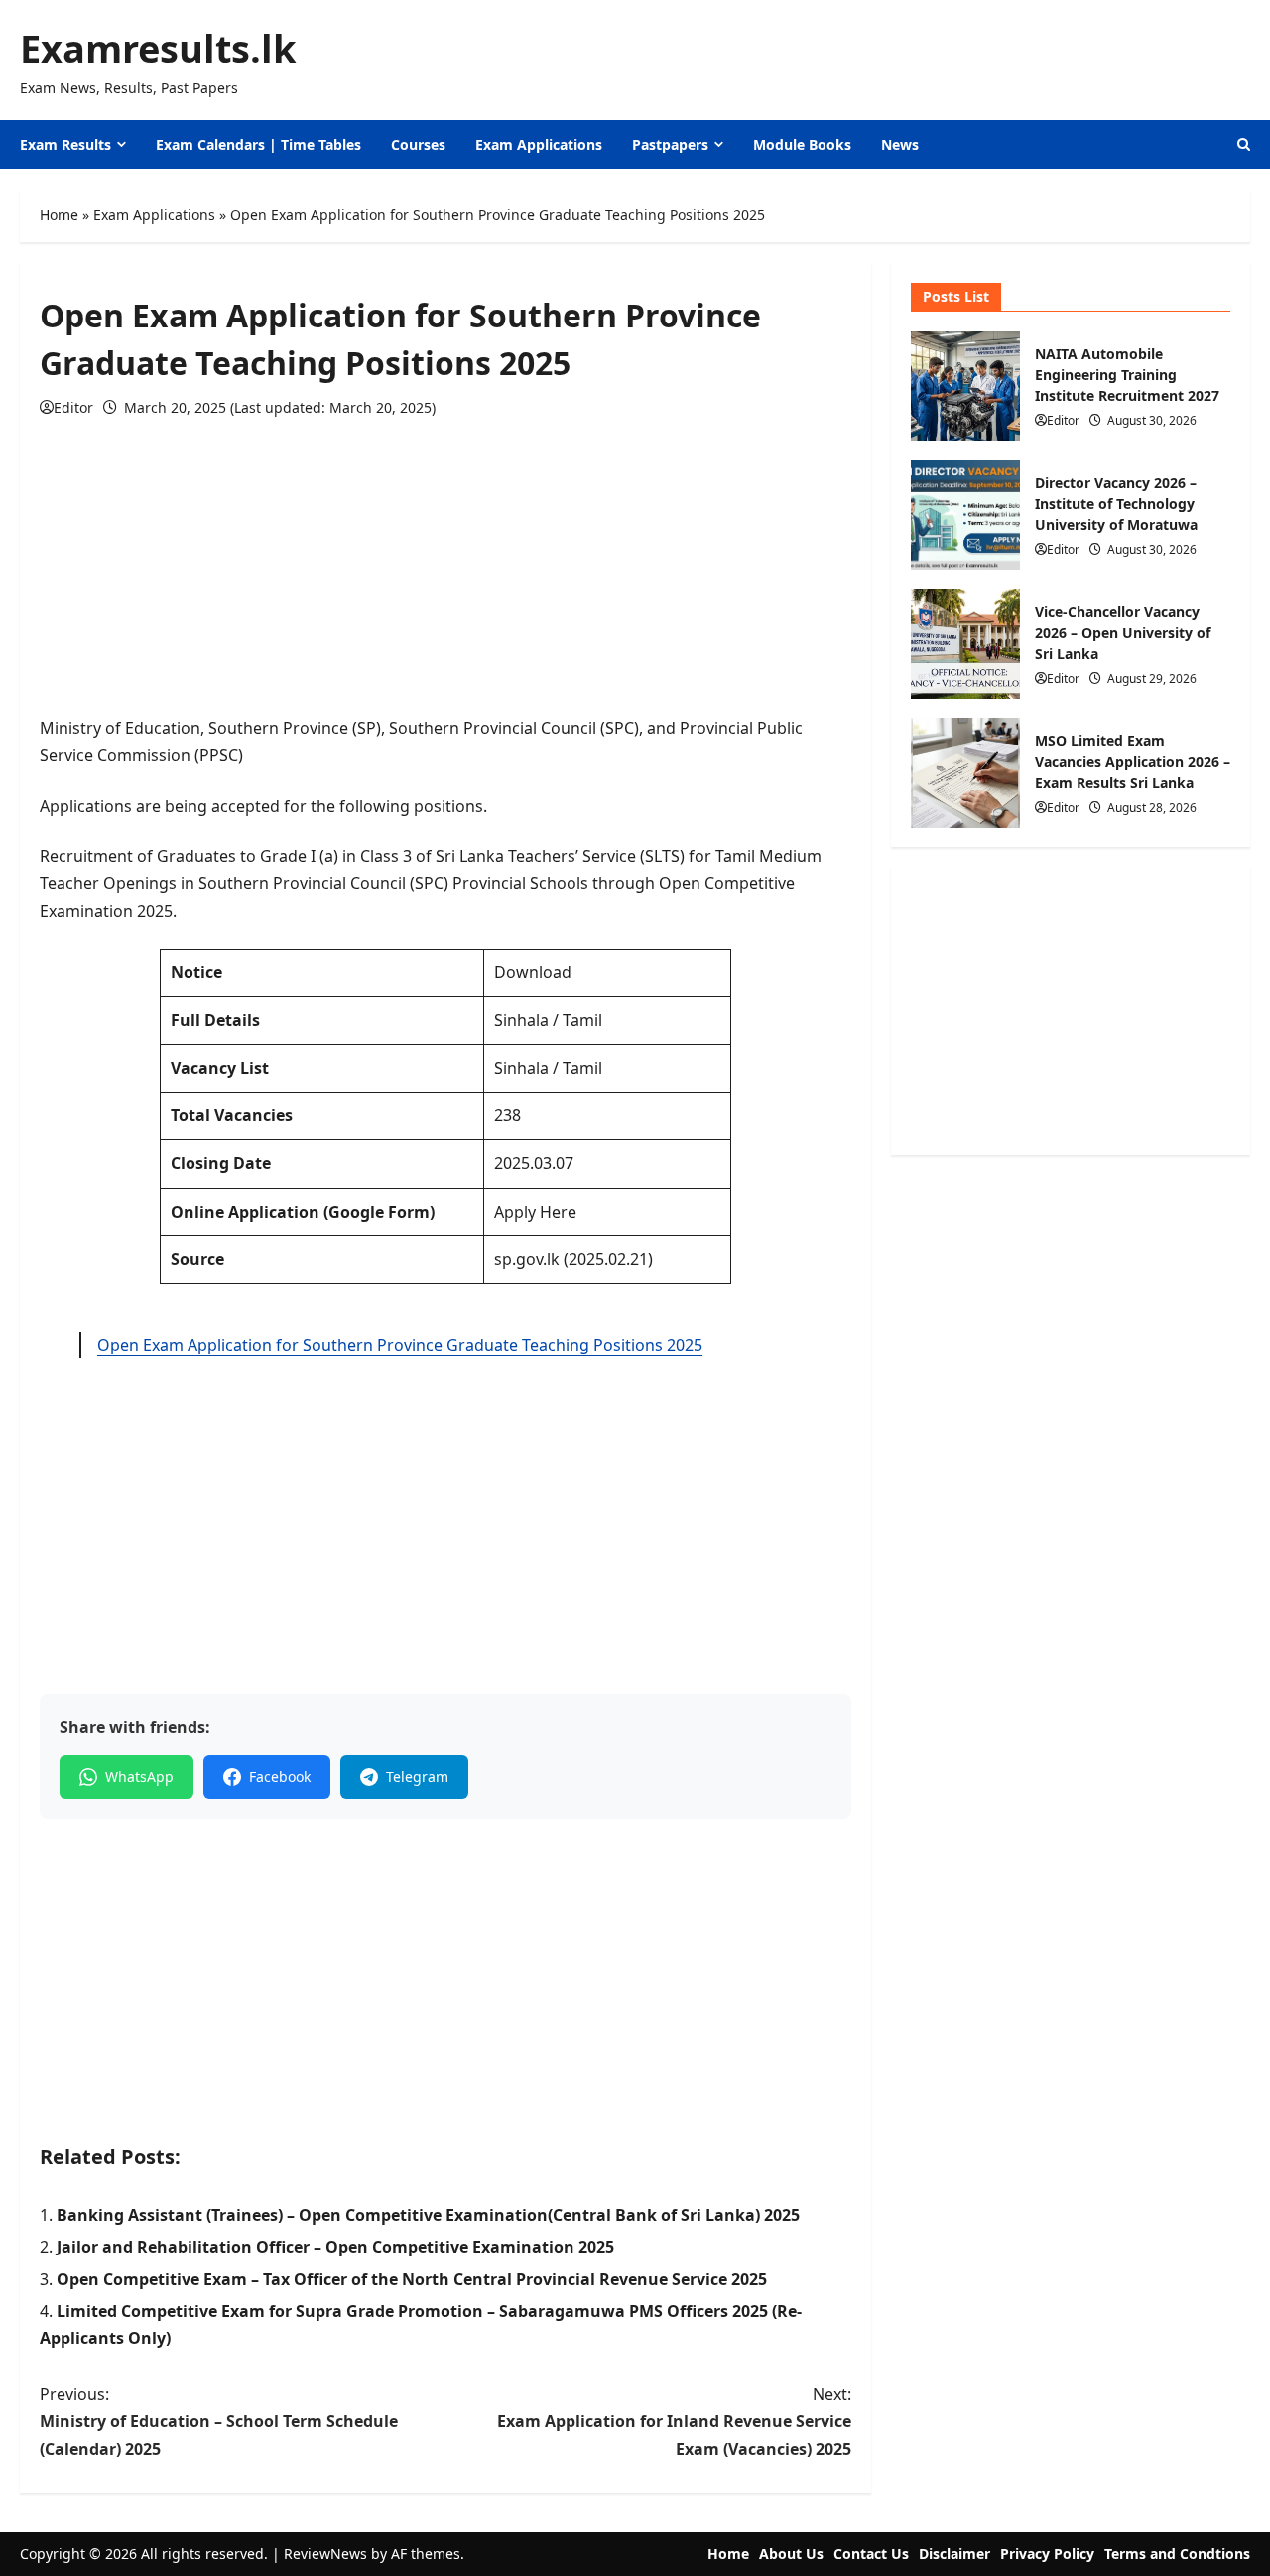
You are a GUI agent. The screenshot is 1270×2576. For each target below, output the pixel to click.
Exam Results (65, 144)
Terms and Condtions (1177, 2554)
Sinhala (521, 1020)
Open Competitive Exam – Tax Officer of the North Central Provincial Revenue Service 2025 (412, 2279)
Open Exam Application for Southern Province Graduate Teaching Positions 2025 (400, 1345)
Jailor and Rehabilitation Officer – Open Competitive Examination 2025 (335, 2247)
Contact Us (871, 2554)
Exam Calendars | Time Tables (258, 144)
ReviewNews (325, 2554)
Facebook (280, 1777)
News (900, 144)
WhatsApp (139, 1777)
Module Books (802, 144)
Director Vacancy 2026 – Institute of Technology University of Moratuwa (965, 515)
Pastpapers (670, 144)
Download (533, 972)
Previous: (219, 2421)
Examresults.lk (158, 48)
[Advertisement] (445, 577)
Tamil (580, 1020)
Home (59, 215)
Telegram (417, 1777)
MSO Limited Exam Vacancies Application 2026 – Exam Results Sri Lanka (965, 773)
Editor (73, 407)
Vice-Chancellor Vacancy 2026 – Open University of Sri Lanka (965, 644)
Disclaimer (954, 2554)
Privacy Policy (1047, 2554)
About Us (791, 2554)
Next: (674, 2421)
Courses (418, 144)
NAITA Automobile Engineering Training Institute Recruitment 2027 (965, 386)
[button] (1244, 144)
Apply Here (535, 1212)
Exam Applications (539, 144)
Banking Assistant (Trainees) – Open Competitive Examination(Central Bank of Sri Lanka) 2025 (428, 2215)
